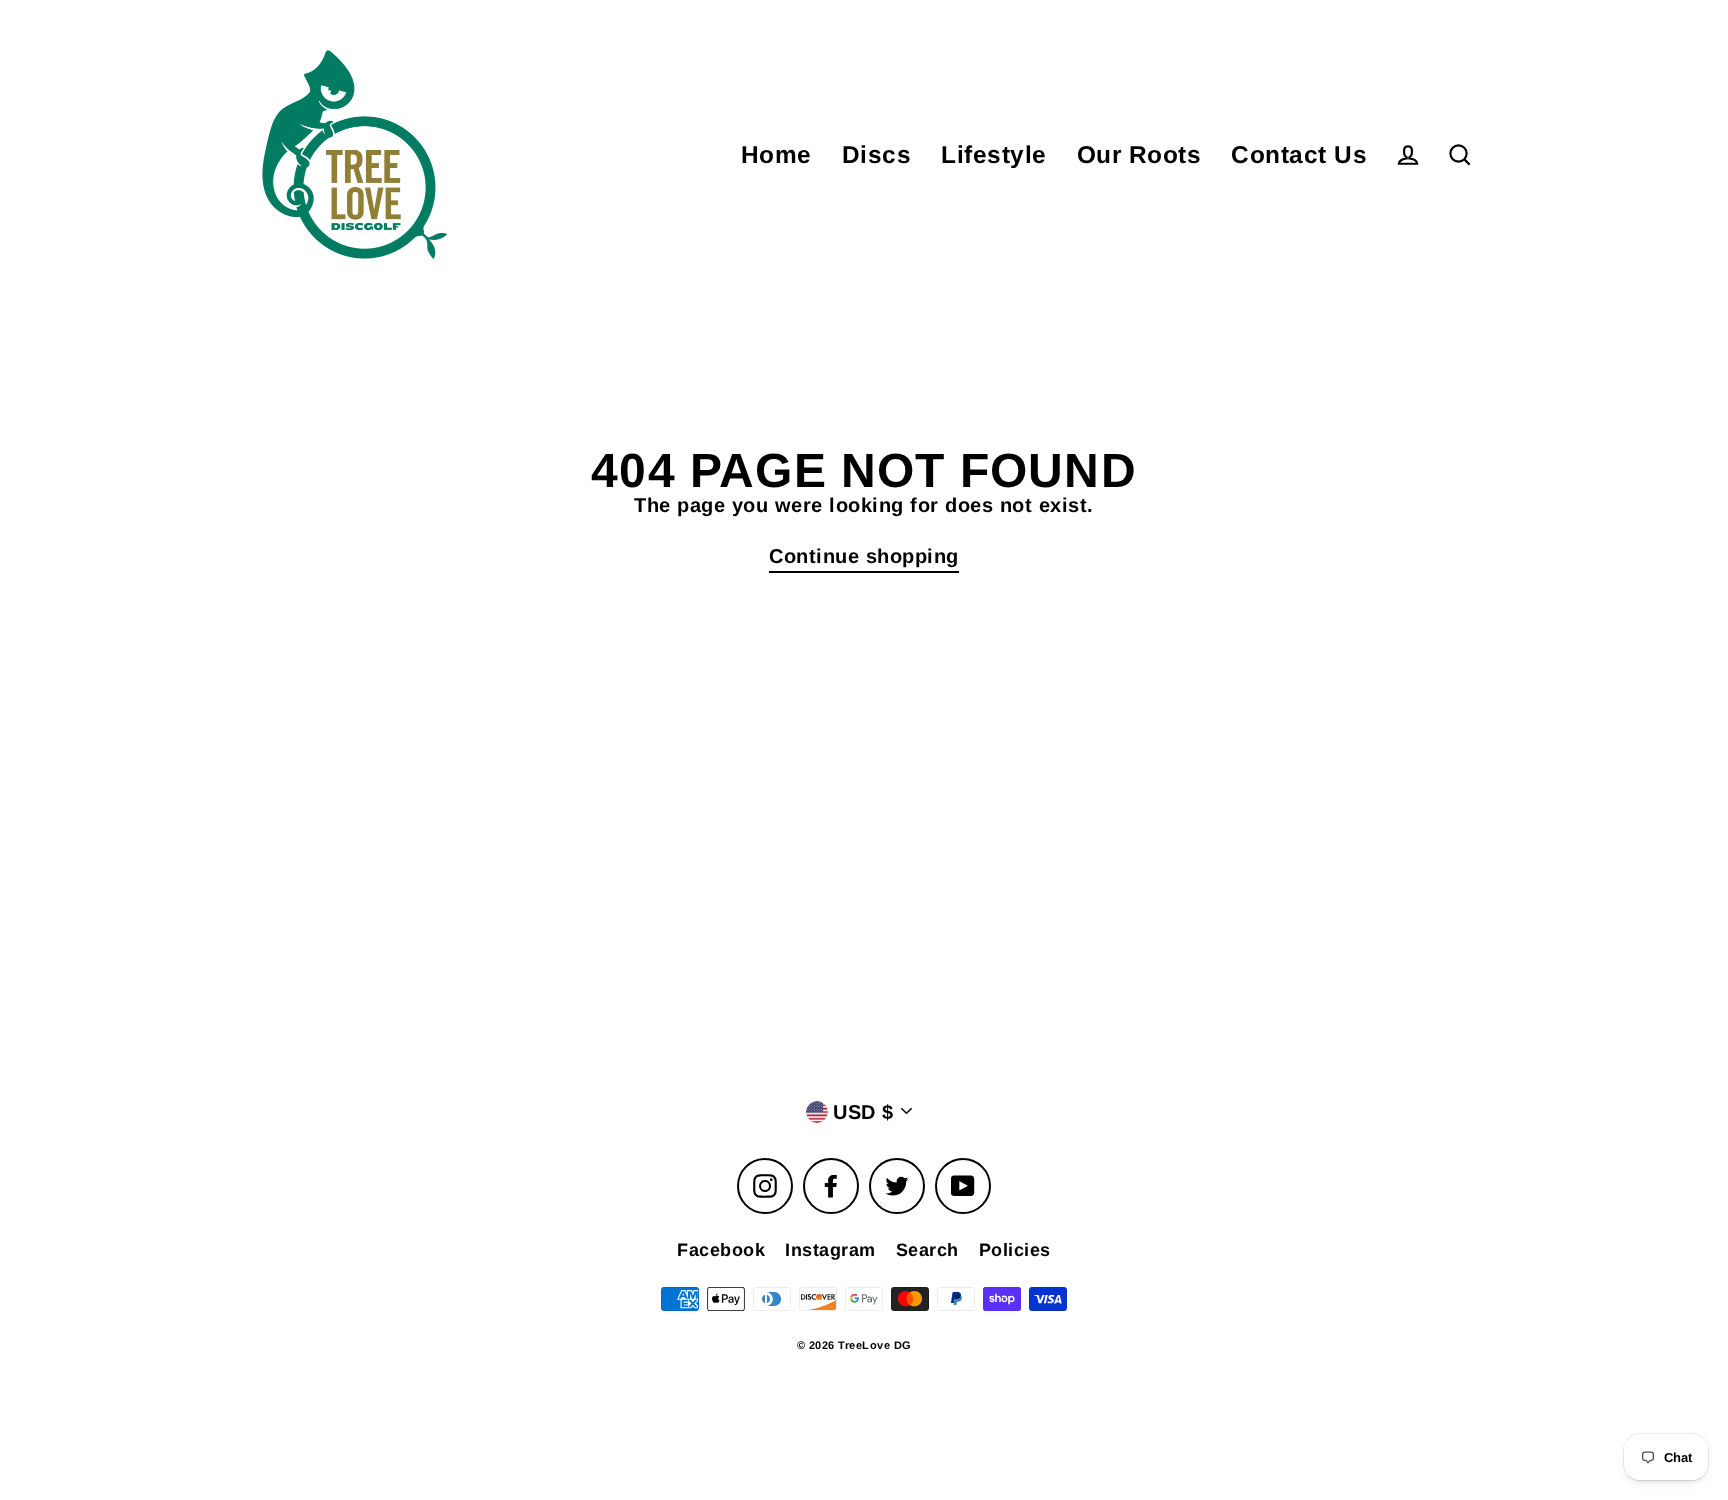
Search (927, 1250)
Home (776, 154)
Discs (877, 154)
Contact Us (1299, 154)
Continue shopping (864, 556)
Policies (1015, 1250)
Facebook (721, 1250)
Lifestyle (994, 154)
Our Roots (1139, 154)
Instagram (830, 1250)
